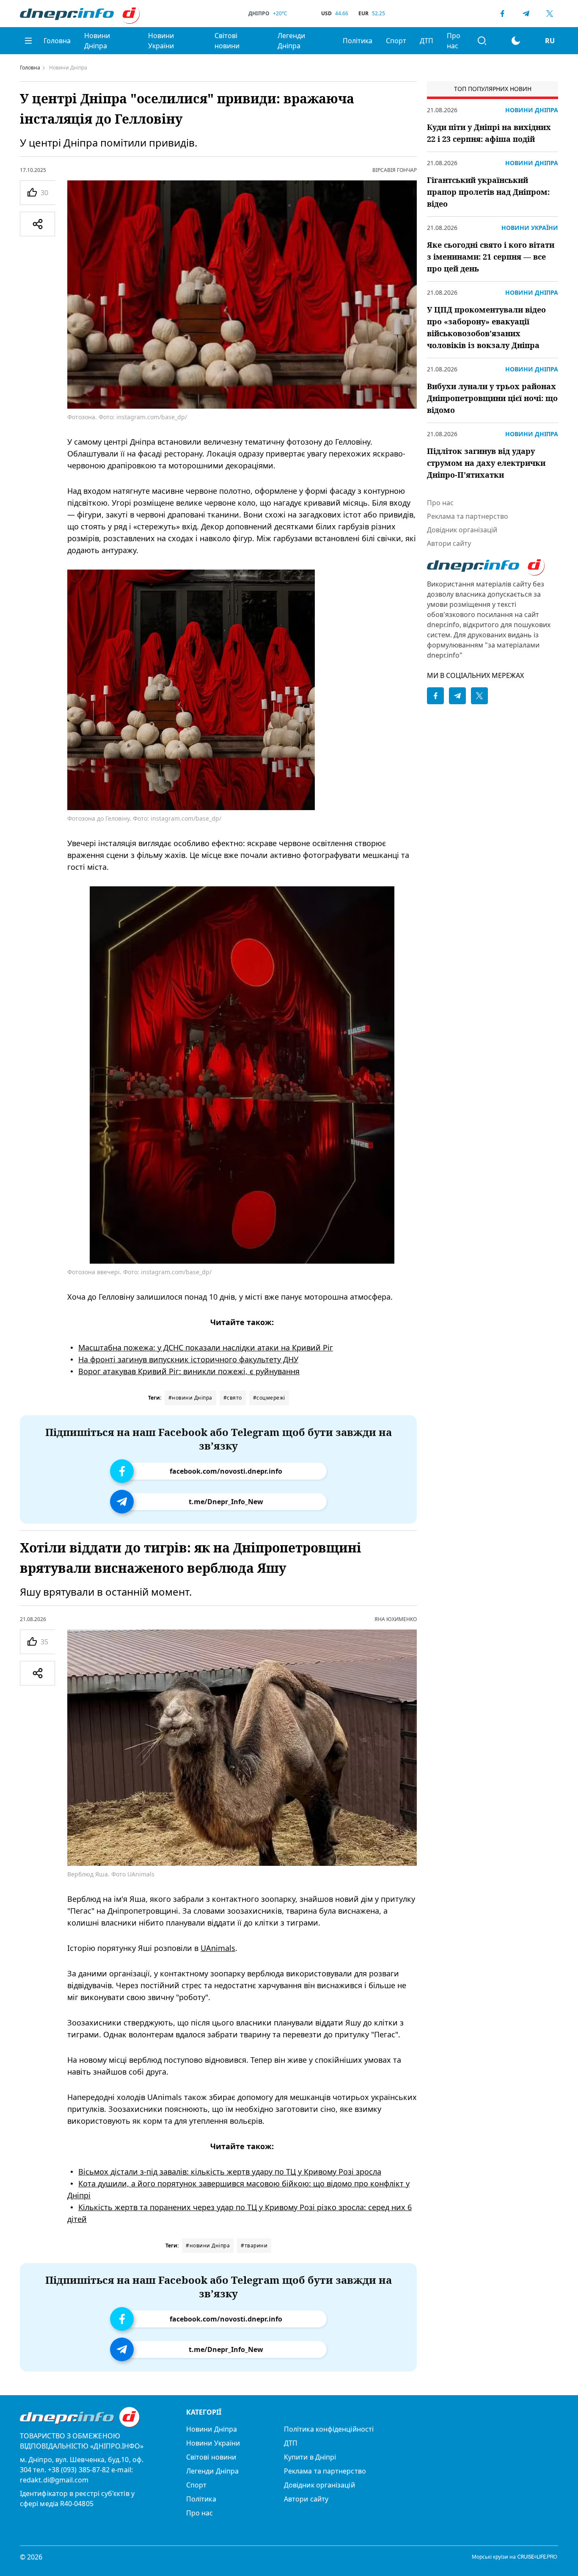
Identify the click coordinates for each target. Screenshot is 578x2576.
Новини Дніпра (97, 41)
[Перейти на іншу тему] (516, 41)
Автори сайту (449, 543)
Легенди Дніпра (291, 41)
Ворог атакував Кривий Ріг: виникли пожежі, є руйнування (189, 1371)
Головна (57, 41)
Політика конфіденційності (329, 2429)
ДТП (427, 41)
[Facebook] (502, 14)
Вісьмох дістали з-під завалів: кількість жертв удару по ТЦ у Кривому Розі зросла (230, 2172)
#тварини (254, 2245)
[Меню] (28, 41)
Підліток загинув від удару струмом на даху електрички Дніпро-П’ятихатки (486, 463)
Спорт (396, 41)
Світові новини (227, 41)
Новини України (161, 41)
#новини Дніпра (190, 1398)
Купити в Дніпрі (310, 2457)
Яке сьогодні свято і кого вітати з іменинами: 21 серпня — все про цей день (491, 257)
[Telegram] (526, 14)
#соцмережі (269, 1398)
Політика (358, 41)
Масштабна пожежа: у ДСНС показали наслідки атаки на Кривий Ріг (206, 1347)
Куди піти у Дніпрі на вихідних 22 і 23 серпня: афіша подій (489, 133)
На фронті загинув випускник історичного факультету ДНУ (188, 1359)
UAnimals (218, 1948)
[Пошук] (482, 41)
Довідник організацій (462, 530)
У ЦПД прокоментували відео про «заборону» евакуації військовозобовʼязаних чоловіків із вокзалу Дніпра (486, 327)
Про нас (454, 41)
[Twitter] (550, 14)
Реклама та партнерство (468, 516)
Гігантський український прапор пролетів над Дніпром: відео (488, 192)
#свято (233, 1398)
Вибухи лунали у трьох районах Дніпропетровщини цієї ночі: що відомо (492, 398)
